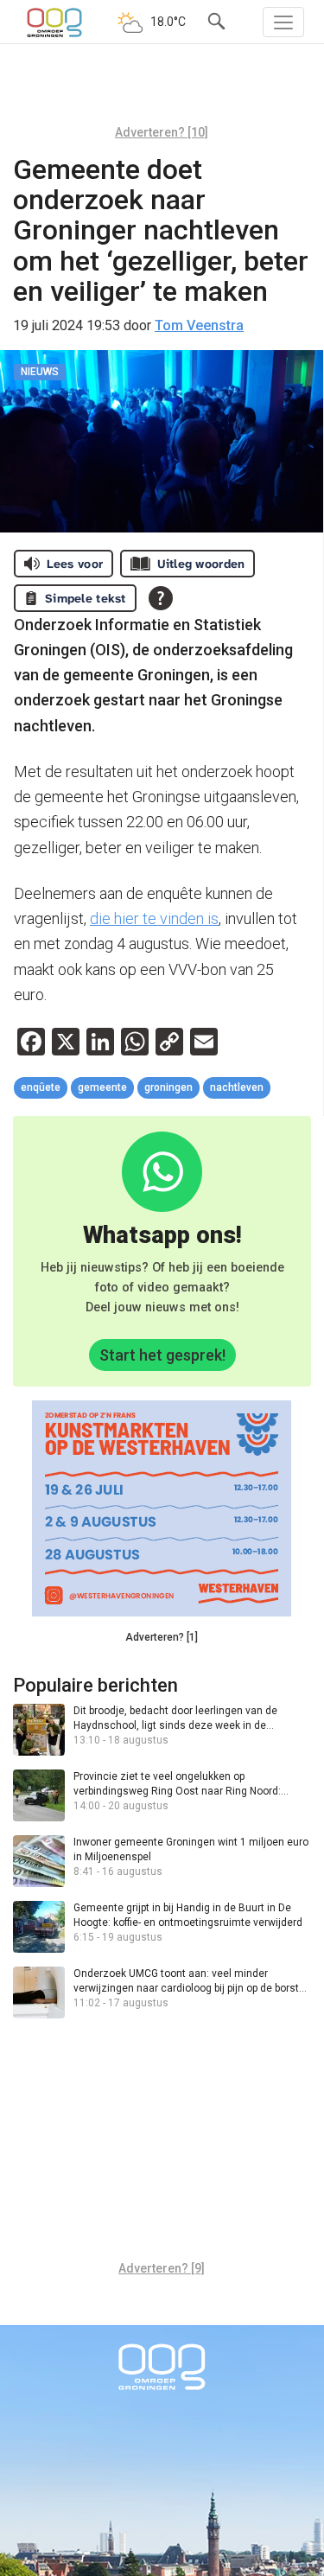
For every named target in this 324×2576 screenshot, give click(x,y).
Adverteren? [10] (162, 132)
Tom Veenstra (199, 325)
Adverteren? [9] (162, 2268)
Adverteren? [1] (162, 1637)
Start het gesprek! (162, 1355)
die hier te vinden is (154, 918)
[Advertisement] (162, 91)
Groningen (168, 1087)
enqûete (41, 1087)
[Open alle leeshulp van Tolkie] (161, 598)
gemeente (102, 1087)
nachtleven (237, 1087)
